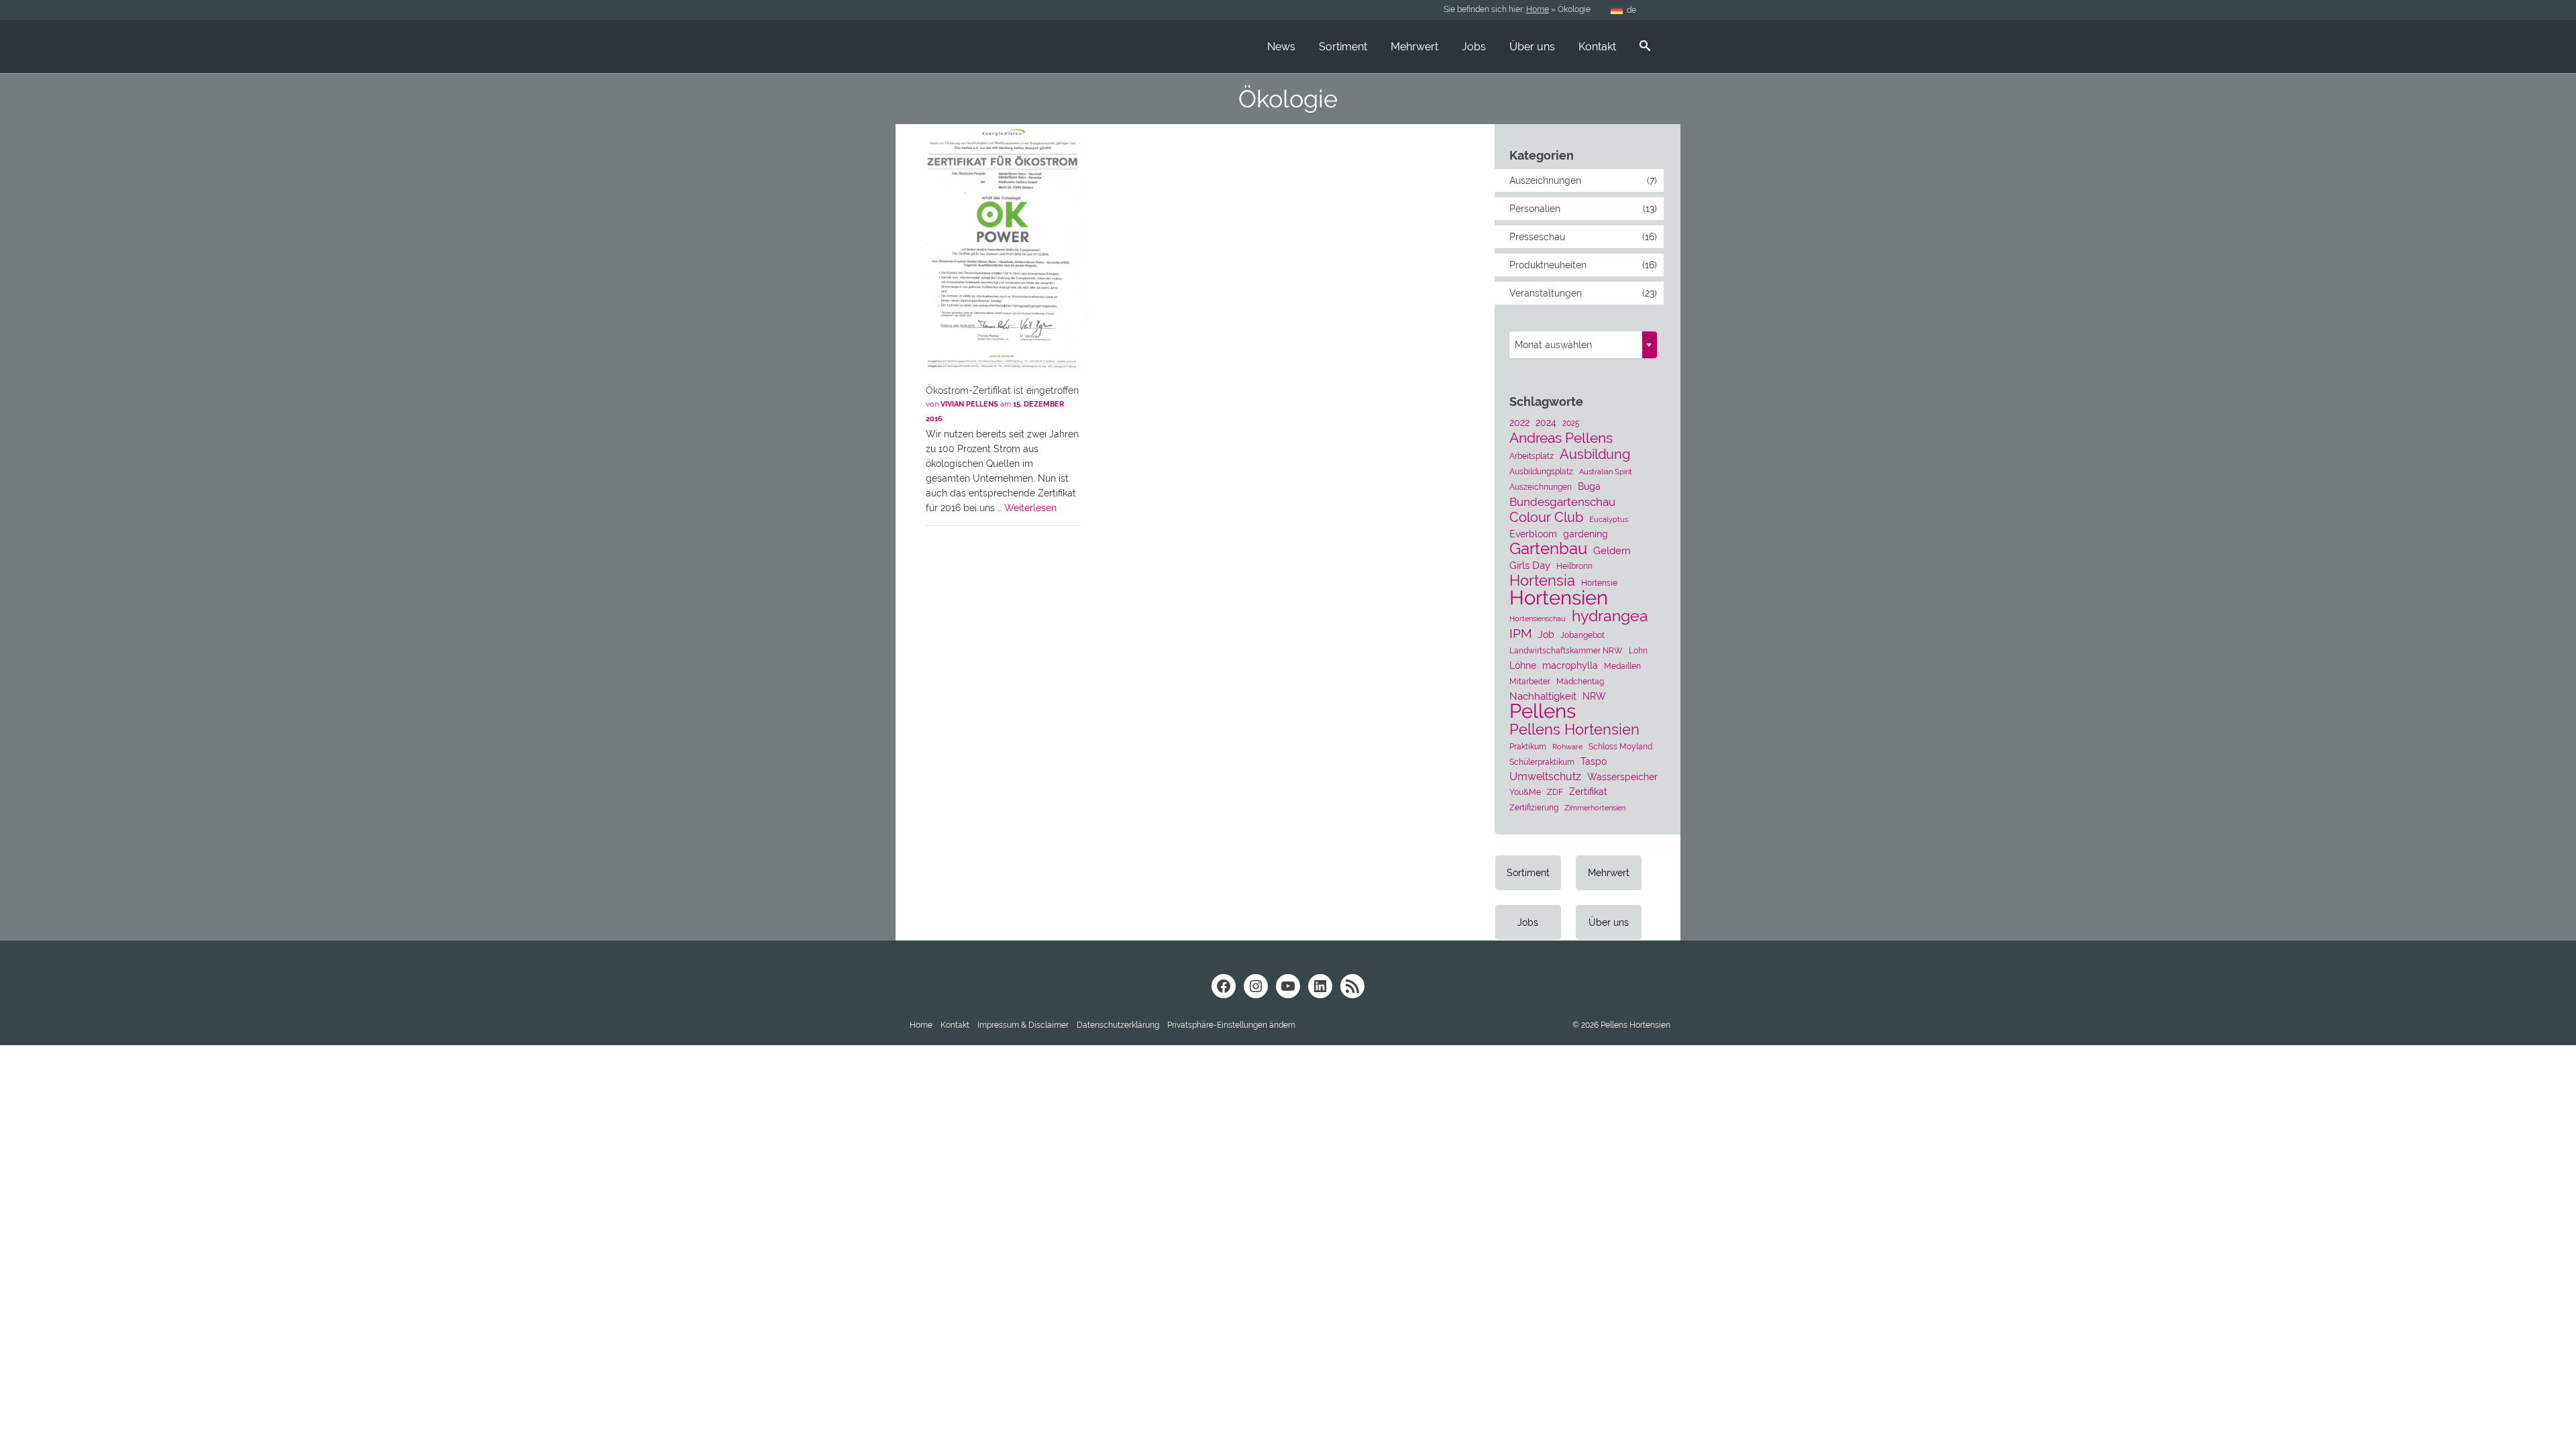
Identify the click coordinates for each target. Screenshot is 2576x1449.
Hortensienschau (1538, 619)
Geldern (1612, 551)
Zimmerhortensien (1595, 808)
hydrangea (1610, 616)
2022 (1519, 423)
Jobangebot (1582, 635)
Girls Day (1530, 566)
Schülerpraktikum (1542, 762)
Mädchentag (1580, 681)
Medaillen (1622, 666)
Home (1538, 9)
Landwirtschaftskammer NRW (1566, 650)
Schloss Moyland (1620, 746)
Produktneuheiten (1548, 265)
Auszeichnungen (1545, 180)
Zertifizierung (1534, 807)
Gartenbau (1548, 549)
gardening (1586, 534)
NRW (1594, 696)
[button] (1231, 1025)
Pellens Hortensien (1574, 729)
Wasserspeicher (1622, 777)
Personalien (1535, 209)
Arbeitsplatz (1532, 456)
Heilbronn (1574, 566)
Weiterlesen (1030, 508)
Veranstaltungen (1546, 293)
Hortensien (1559, 598)
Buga (1589, 486)
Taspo (1594, 761)
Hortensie (1599, 583)
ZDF (1555, 792)
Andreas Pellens (1561, 438)
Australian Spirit (1606, 472)
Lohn (1638, 650)
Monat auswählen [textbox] (1553, 345)
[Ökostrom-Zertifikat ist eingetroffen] (1003, 251)
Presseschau (1537, 237)
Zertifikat (1588, 792)
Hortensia (1542, 581)
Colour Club (1546, 517)
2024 (1546, 423)
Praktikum (1528, 746)
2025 (1571, 423)
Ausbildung (1595, 454)
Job (1546, 635)
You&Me (1525, 792)
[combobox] (1583, 345)
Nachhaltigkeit (1543, 696)
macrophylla (1570, 665)
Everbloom (1533, 534)
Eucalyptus (1609, 519)
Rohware (1567, 747)
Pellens (1543, 711)
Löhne (1523, 665)
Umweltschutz (1545, 776)
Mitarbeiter (1530, 681)
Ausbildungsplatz (1541, 471)
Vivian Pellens (969, 404)
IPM (1521, 633)
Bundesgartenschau (1562, 502)
